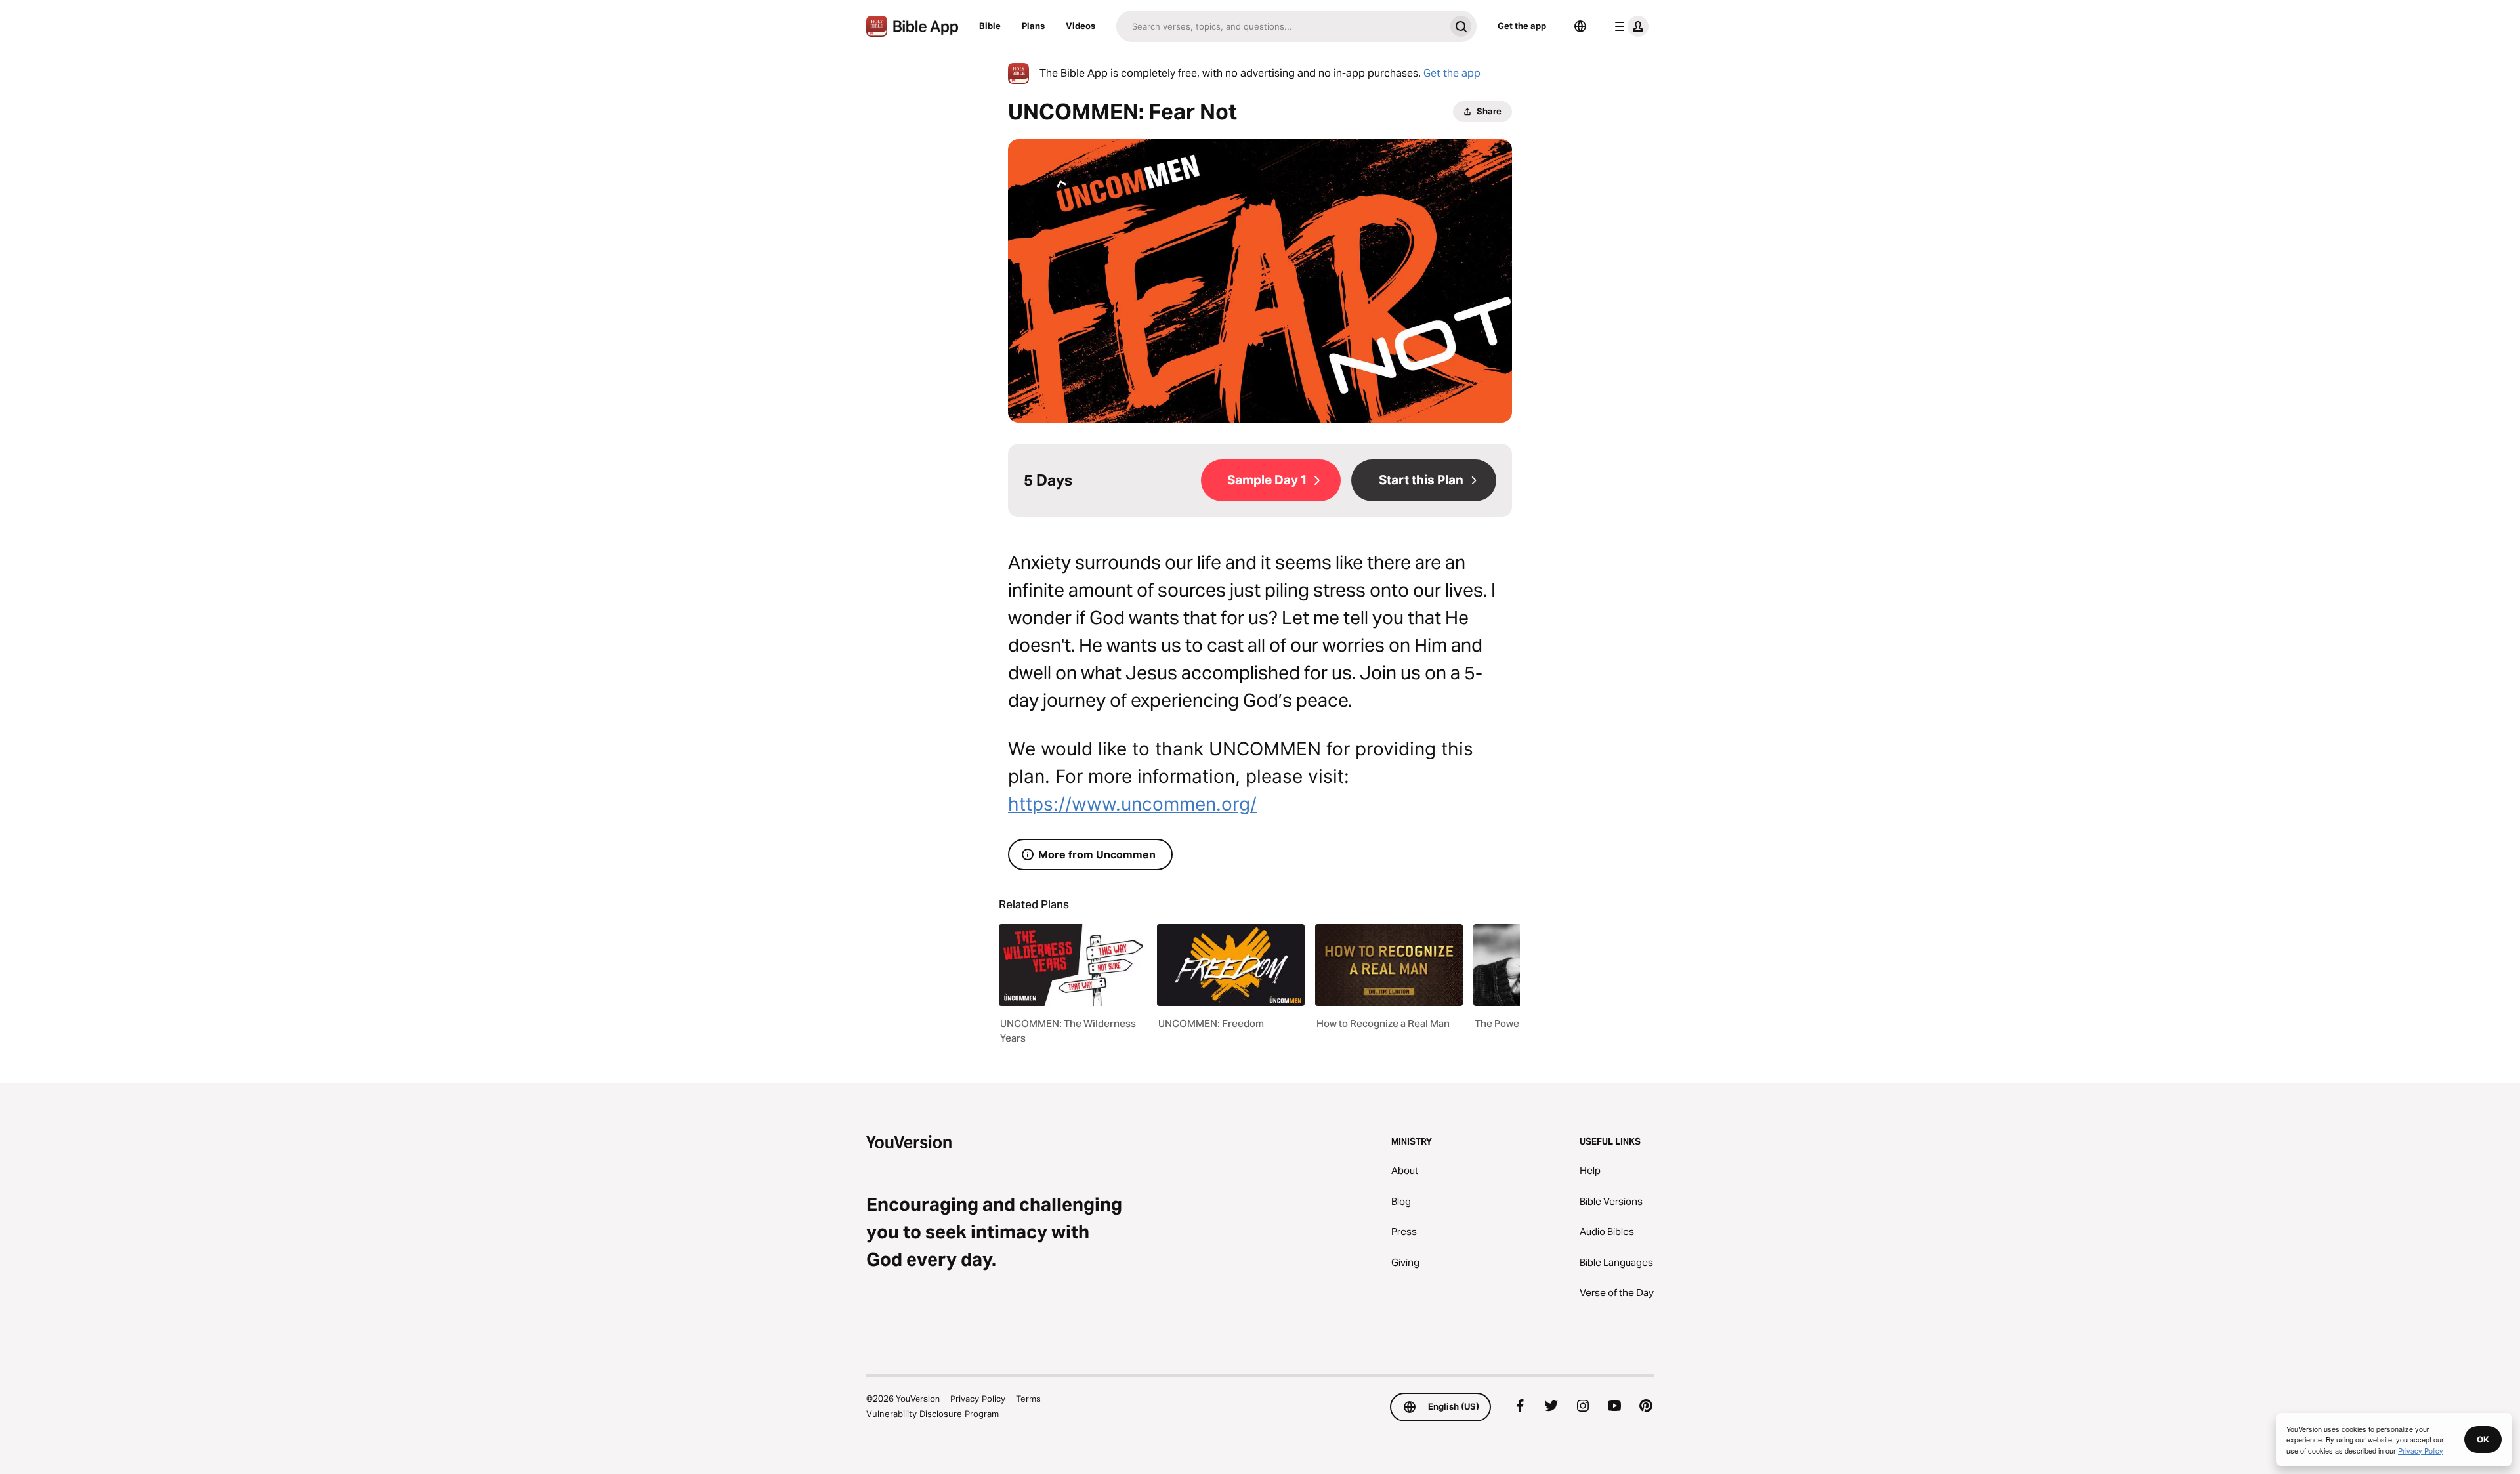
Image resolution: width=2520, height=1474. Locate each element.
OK (2483, 1439)
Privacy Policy (978, 1399)
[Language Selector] (1580, 26)
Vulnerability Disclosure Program (933, 1414)
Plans (1033, 26)
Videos (1081, 26)
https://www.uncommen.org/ (1132, 804)
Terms (1028, 1399)
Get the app (1522, 26)
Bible (990, 26)
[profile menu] (1629, 26)
